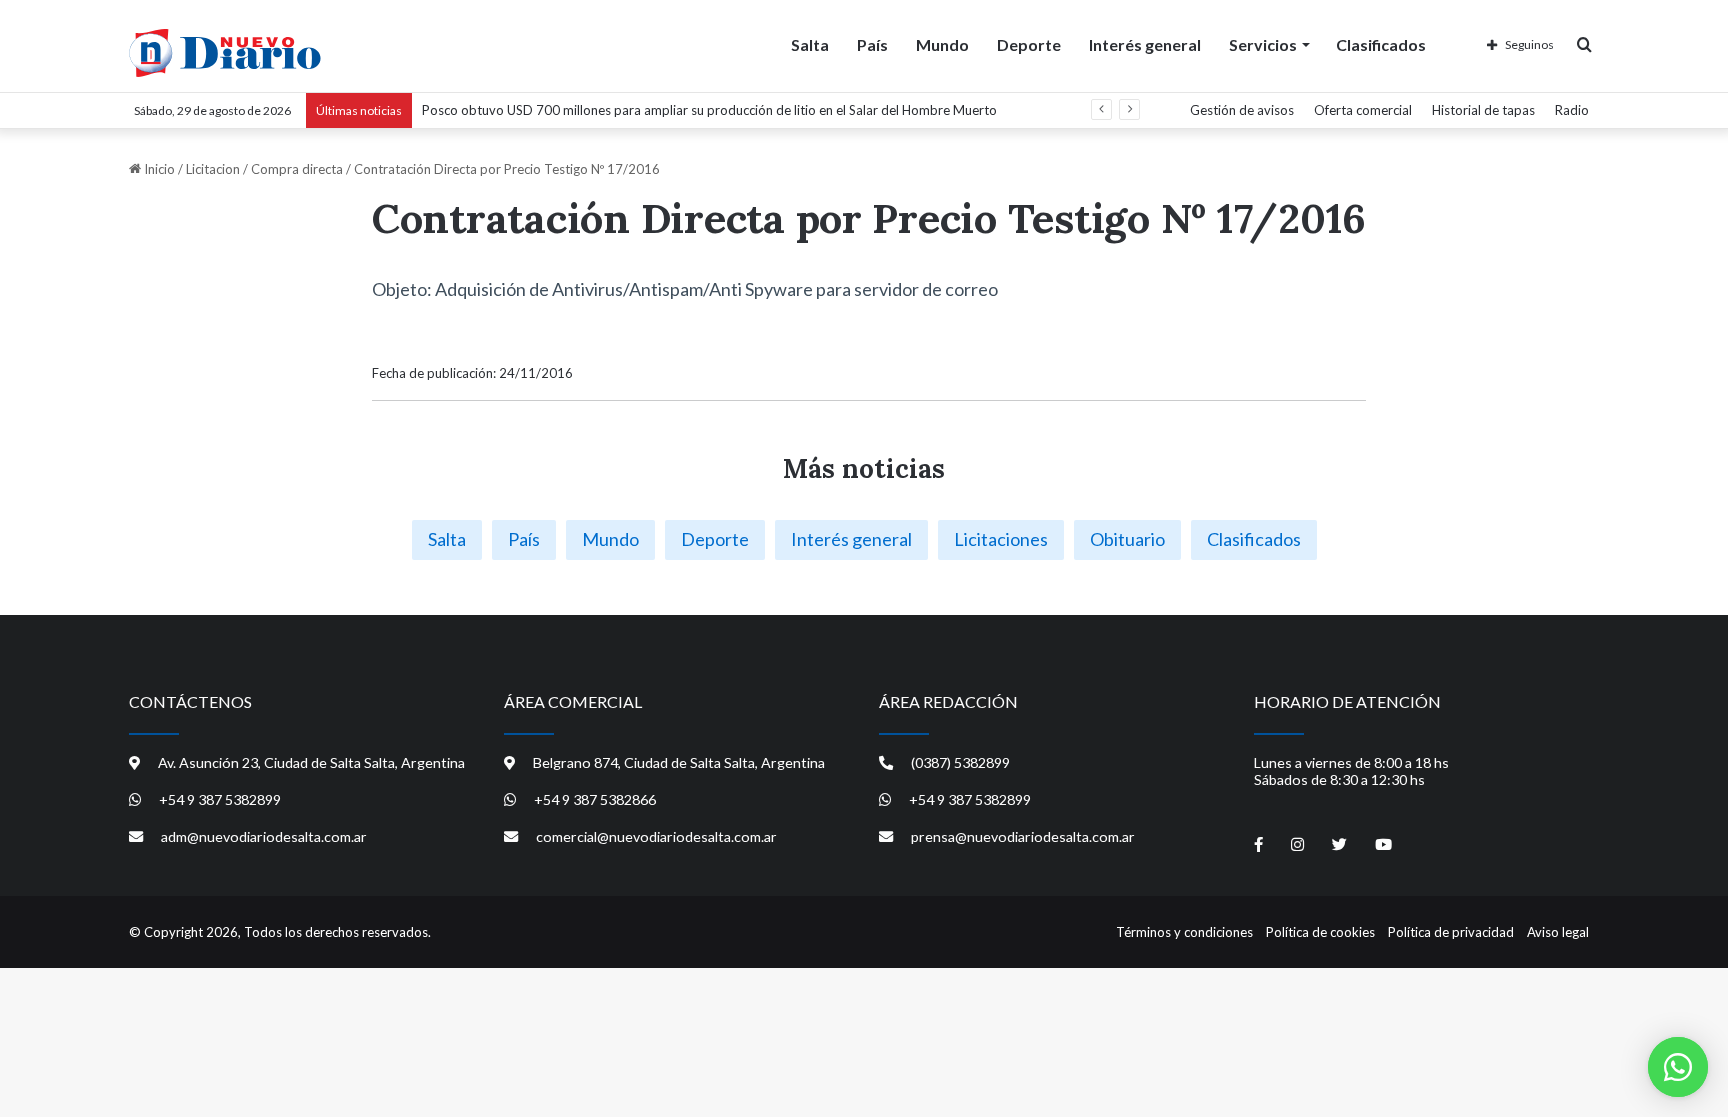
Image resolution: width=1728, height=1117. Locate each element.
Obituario (1127, 539)
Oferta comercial (1363, 110)
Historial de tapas (1483, 110)
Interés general (1145, 44)
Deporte (1029, 44)
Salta (810, 44)
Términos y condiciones (1184, 932)
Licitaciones (1001, 539)
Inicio (158, 169)
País (872, 44)
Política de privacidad (1451, 932)
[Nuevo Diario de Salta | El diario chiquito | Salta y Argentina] (225, 53)
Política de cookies (1320, 932)
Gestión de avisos (1242, 110)
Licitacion (213, 169)
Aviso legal (1558, 932)
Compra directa (297, 169)
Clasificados (1381, 44)
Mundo (942, 44)
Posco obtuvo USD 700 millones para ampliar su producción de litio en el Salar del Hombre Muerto (709, 110)
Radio (1572, 110)
